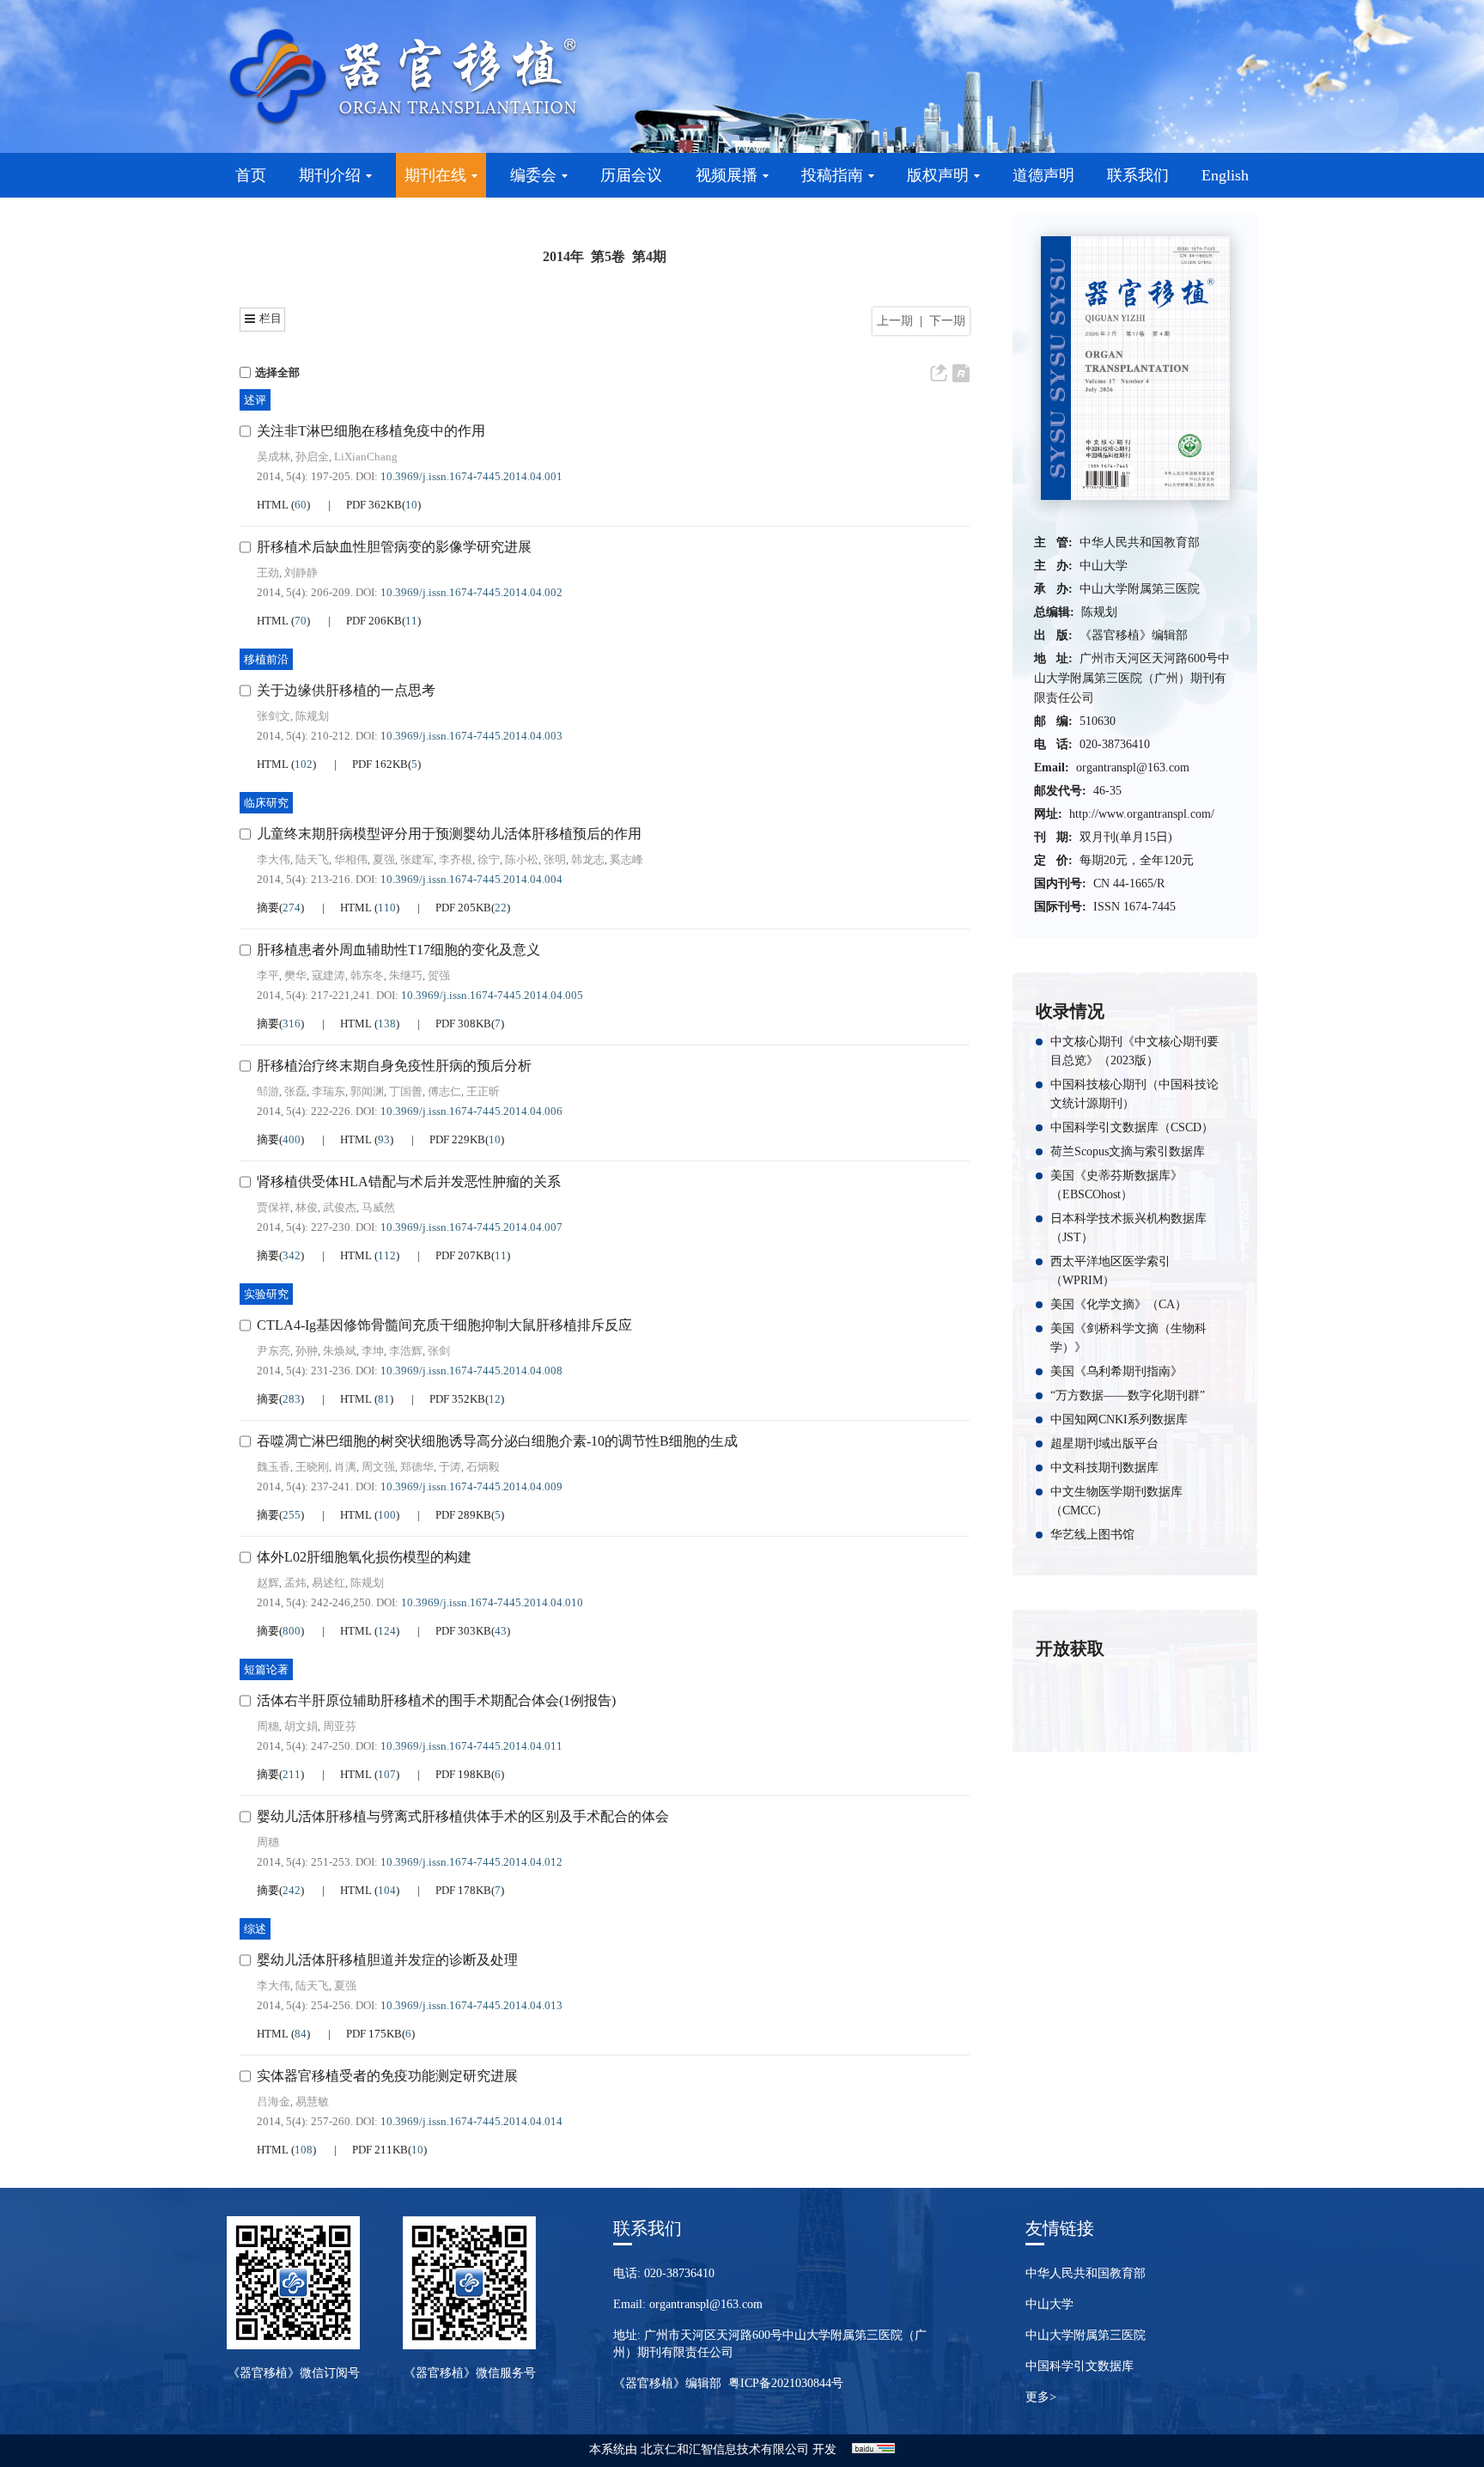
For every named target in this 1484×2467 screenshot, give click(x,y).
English (1225, 175)
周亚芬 (340, 1726)
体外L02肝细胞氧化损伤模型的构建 (364, 1557)
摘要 (268, 908)
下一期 (947, 321)
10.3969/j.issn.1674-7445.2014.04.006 (471, 1111)
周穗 (268, 1726)
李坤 (373, 1351)
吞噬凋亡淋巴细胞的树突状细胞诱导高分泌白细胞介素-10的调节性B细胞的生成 (497, 1441)
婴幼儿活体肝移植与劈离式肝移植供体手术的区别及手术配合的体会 (463, 1816)
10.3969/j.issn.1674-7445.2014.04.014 (471, 2121)
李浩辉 (406, 1351)
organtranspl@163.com (1133, 768)
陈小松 (522, 859)
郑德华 (417, 1467)
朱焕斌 (340, 1351)
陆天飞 (312, 859)
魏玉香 (274, 1467)
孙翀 (307, 1351)
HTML (274, 505)
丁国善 (406, 1091)
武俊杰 (340, 1207)
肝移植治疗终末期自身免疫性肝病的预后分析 (394, 1066)
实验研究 (266, 1294)
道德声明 (1043, 175)
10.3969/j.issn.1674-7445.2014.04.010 (492, 1602)
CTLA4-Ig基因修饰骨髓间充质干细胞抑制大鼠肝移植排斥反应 (444, 1325)
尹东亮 (274, 1351)
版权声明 (938, 175)
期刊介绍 (330, 175)
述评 (255, 400)
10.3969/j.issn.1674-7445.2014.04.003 (471, 736)
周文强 (378, 1467)
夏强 (384, 859)
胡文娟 (301, 1726)
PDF (374, 505)
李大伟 (274, 859)
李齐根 (456, 859)
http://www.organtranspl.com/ (1142, 814)
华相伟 (351, 859)
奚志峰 (626, 859)
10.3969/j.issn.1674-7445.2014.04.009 (471, 1486)
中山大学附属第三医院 (1086, 2335)
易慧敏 (312, 2102)
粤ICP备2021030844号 (786, 2383)
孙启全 (312, 457)
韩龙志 (588, 859)
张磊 (295, 1091)
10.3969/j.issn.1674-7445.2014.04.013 (471, 2005)
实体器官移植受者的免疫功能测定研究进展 (387, 2076)
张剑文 (274, 716)
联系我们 (1138, 175)
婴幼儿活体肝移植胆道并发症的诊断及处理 (387, 1960)
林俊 (307, 1207)
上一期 (895, 321)
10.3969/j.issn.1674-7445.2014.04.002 (471, 592)
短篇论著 (266, 1669)
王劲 (268, 573)
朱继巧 (406, 975)
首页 (251, 175)
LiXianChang (366, 457)
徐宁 (489, 859)
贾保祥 (274, 1207)
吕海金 (274, 2102)
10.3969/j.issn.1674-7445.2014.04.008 (471, 1371)
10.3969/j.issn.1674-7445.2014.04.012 (471, 1862)
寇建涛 (328, 975)
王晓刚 (312, 1467)
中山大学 (1049, 2304)
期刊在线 (435, 175)
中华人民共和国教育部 (1086, 2273)
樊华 (295, 975)
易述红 (328, 1583)
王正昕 (483, 1091)
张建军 (417, 859)
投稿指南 (832, 175)
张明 (555, 859)
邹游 (268, 1091)
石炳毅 (483, 1467)
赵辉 (268, 1583)
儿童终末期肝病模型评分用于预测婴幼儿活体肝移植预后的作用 (449, 834)
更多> (1041, 2397)
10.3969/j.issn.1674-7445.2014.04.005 (492, 995)
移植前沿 (266, 659)
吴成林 (274, 457)
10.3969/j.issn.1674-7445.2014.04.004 (471, 879)
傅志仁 (444, 1091)
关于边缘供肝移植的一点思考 (346, 690)
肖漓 (345, 1467)
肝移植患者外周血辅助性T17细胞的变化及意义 (398, 950)
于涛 (450, 1467)
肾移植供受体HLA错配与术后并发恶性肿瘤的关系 (409, 1182)
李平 (268, 975)
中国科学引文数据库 (1080, 2366)
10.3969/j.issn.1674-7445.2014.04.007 (471, 1227)
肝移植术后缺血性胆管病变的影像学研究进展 (394, 547)
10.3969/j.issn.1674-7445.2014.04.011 (471, 1746)
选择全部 (277, 372)
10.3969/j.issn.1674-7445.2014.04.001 (471, 476)
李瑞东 (328, 1091)
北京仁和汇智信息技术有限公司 (725, 2449)
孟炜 (295, 1583)
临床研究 (266, 803)
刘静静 (301, 573)
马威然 (378, 1207)
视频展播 (727, 175)
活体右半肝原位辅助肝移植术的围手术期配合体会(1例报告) (436, 1700)
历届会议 (631, 175)
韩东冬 (367, 975)
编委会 (533, 175)
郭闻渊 (367, 1091)
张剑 (439, 1351)
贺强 (439, 975)
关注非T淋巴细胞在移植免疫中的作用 (371, 431)
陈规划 (312, 716)
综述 (255, 1929)
